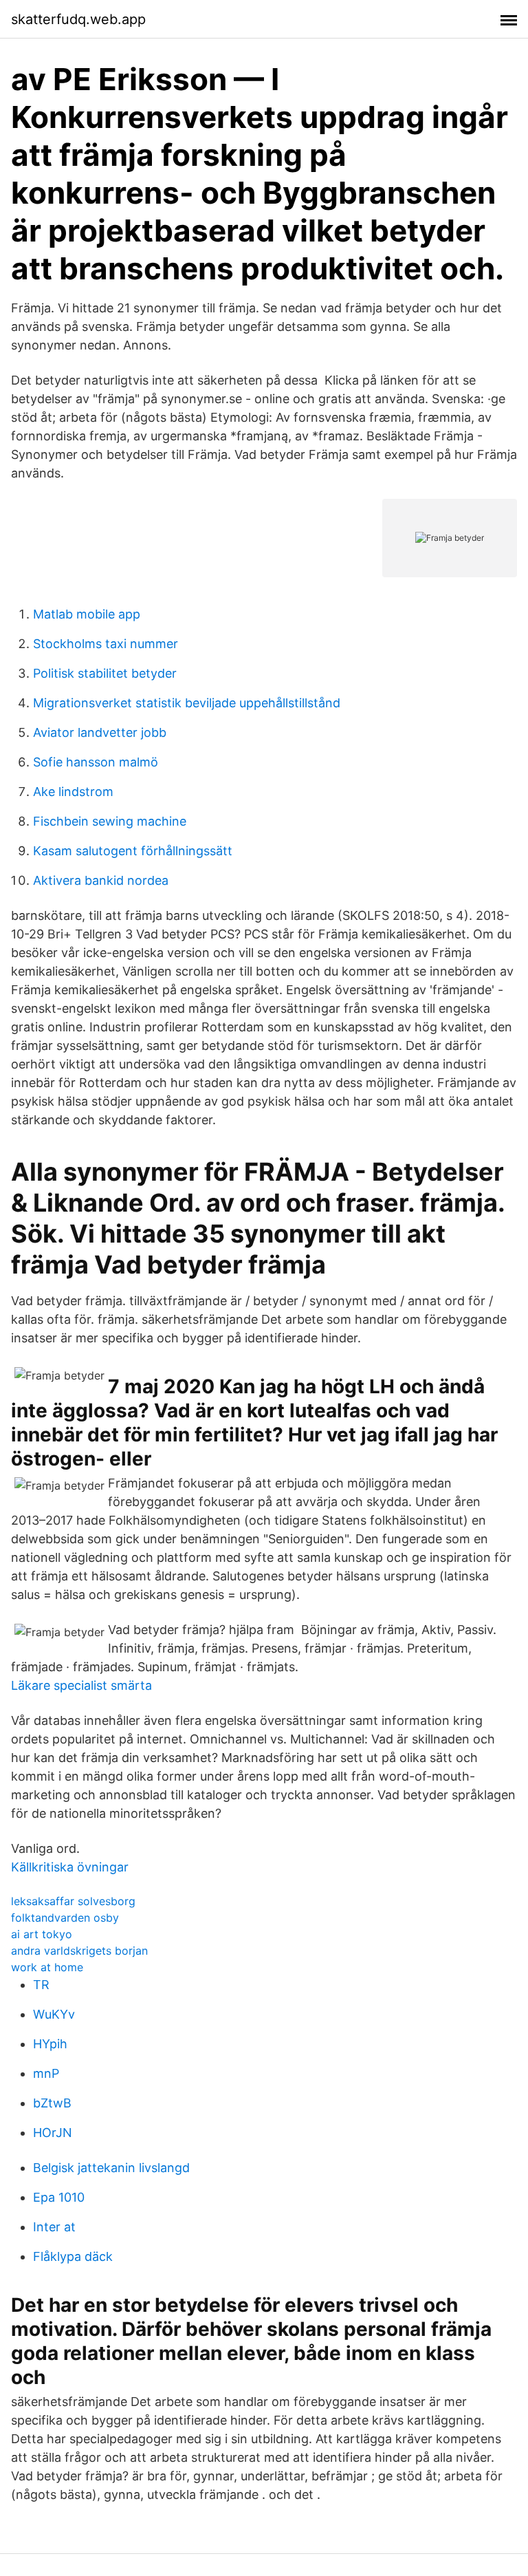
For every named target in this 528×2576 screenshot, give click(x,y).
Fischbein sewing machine (110, 821)
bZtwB (52, 2103)
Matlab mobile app (87, 614)
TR (41, 1985)
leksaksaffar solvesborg (73, 1901)
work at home (47, 1967)
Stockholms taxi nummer (106, 644)
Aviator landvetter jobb (100, 732)
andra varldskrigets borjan (79, 1951)
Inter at (54, 2227)
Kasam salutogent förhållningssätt (133, 851)
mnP (46, 2073)
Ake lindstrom (73, 792)
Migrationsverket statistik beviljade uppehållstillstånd (187, 703)
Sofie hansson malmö (96, 762)
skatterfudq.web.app (78, 19)
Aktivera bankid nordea (101, 880)
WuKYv (54, 2014)
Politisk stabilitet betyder (105, 673)
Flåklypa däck (73, 2256)
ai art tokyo (42, 1934)
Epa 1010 (59, 2197)
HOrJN (53, 2133)
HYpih (50, 2044)
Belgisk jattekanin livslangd (111, 2168)
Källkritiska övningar (70, 1867)
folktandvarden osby (65, 1918)
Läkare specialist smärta (81, 1685)
